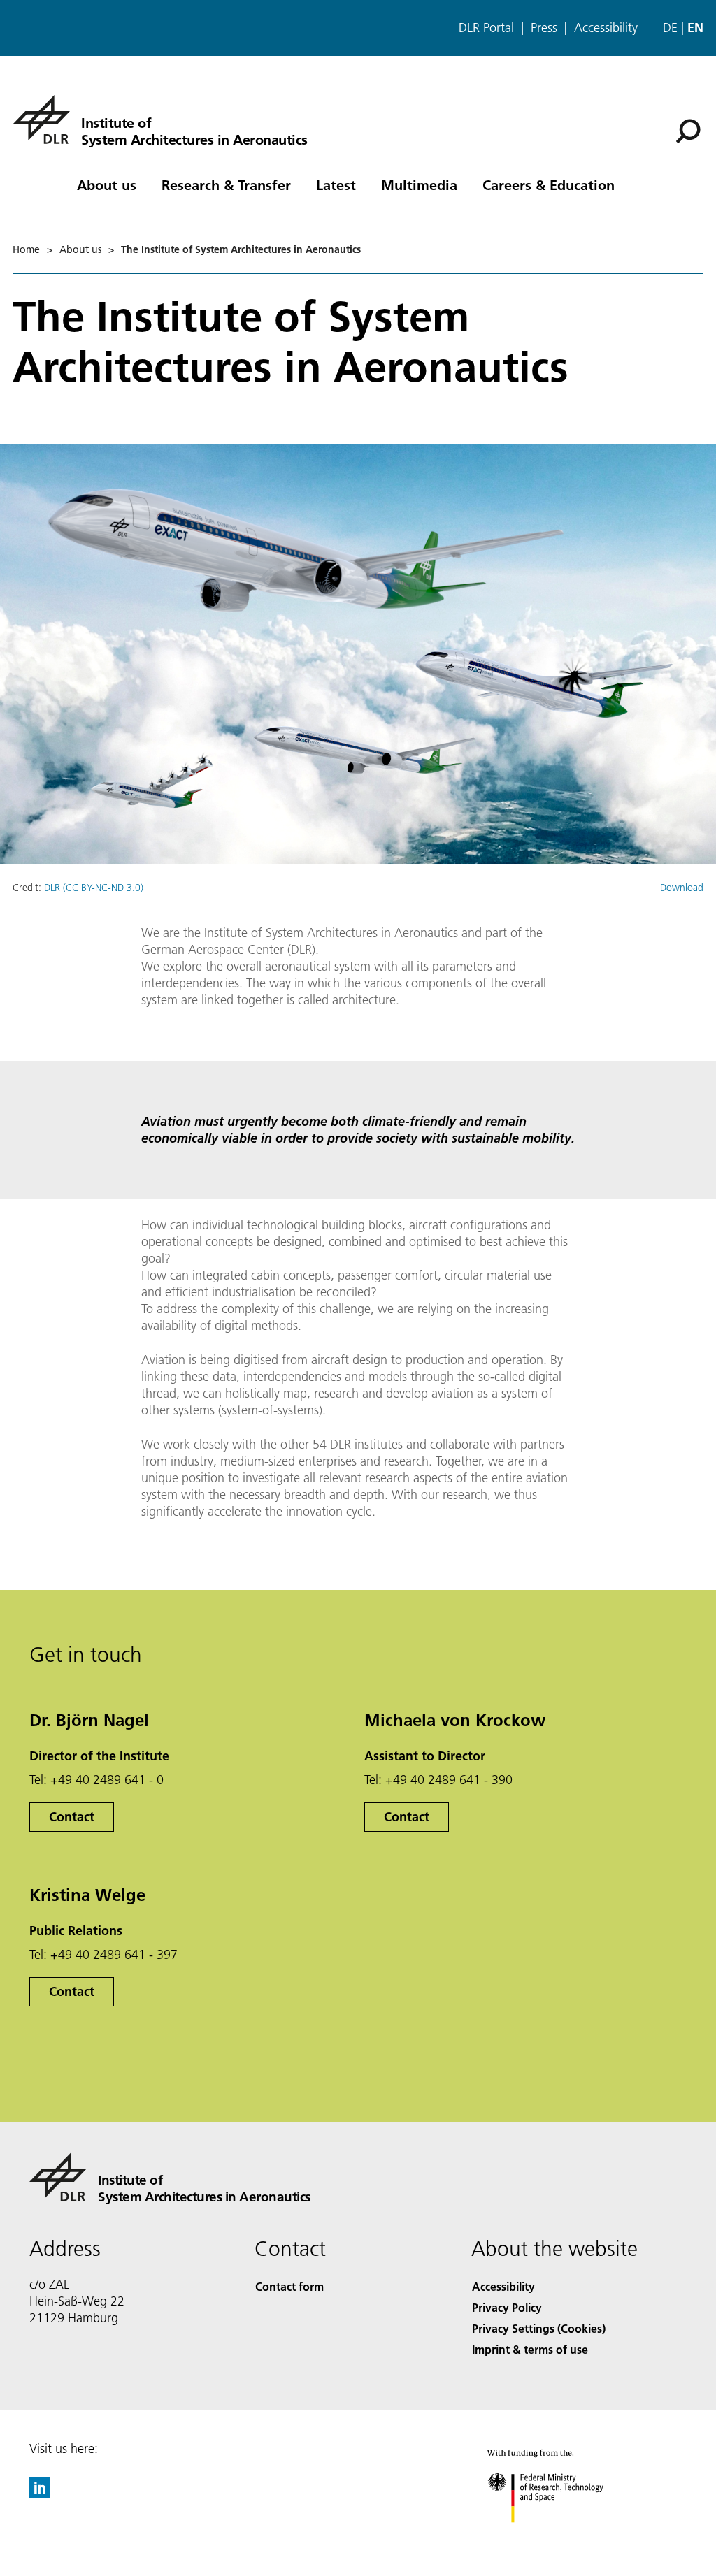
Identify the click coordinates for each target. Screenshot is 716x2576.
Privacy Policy (507, 2307)
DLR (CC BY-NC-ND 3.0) (94, 888)
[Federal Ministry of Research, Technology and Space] (558, 2537)
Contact (72, 1817)
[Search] (690, 130)
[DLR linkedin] (40, 2494)
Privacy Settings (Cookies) (539, 2328)
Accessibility (606, 28)
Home (26, 249)
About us (107, 184)
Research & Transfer (226, 184)
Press (544, 28)
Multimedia (419, 184)
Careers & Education (549, 184)
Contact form (289, 2286)
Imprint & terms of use (530, 2349)
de (670, 28)
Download (682, 888)
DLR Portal (486, 28)
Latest (336, 184)
